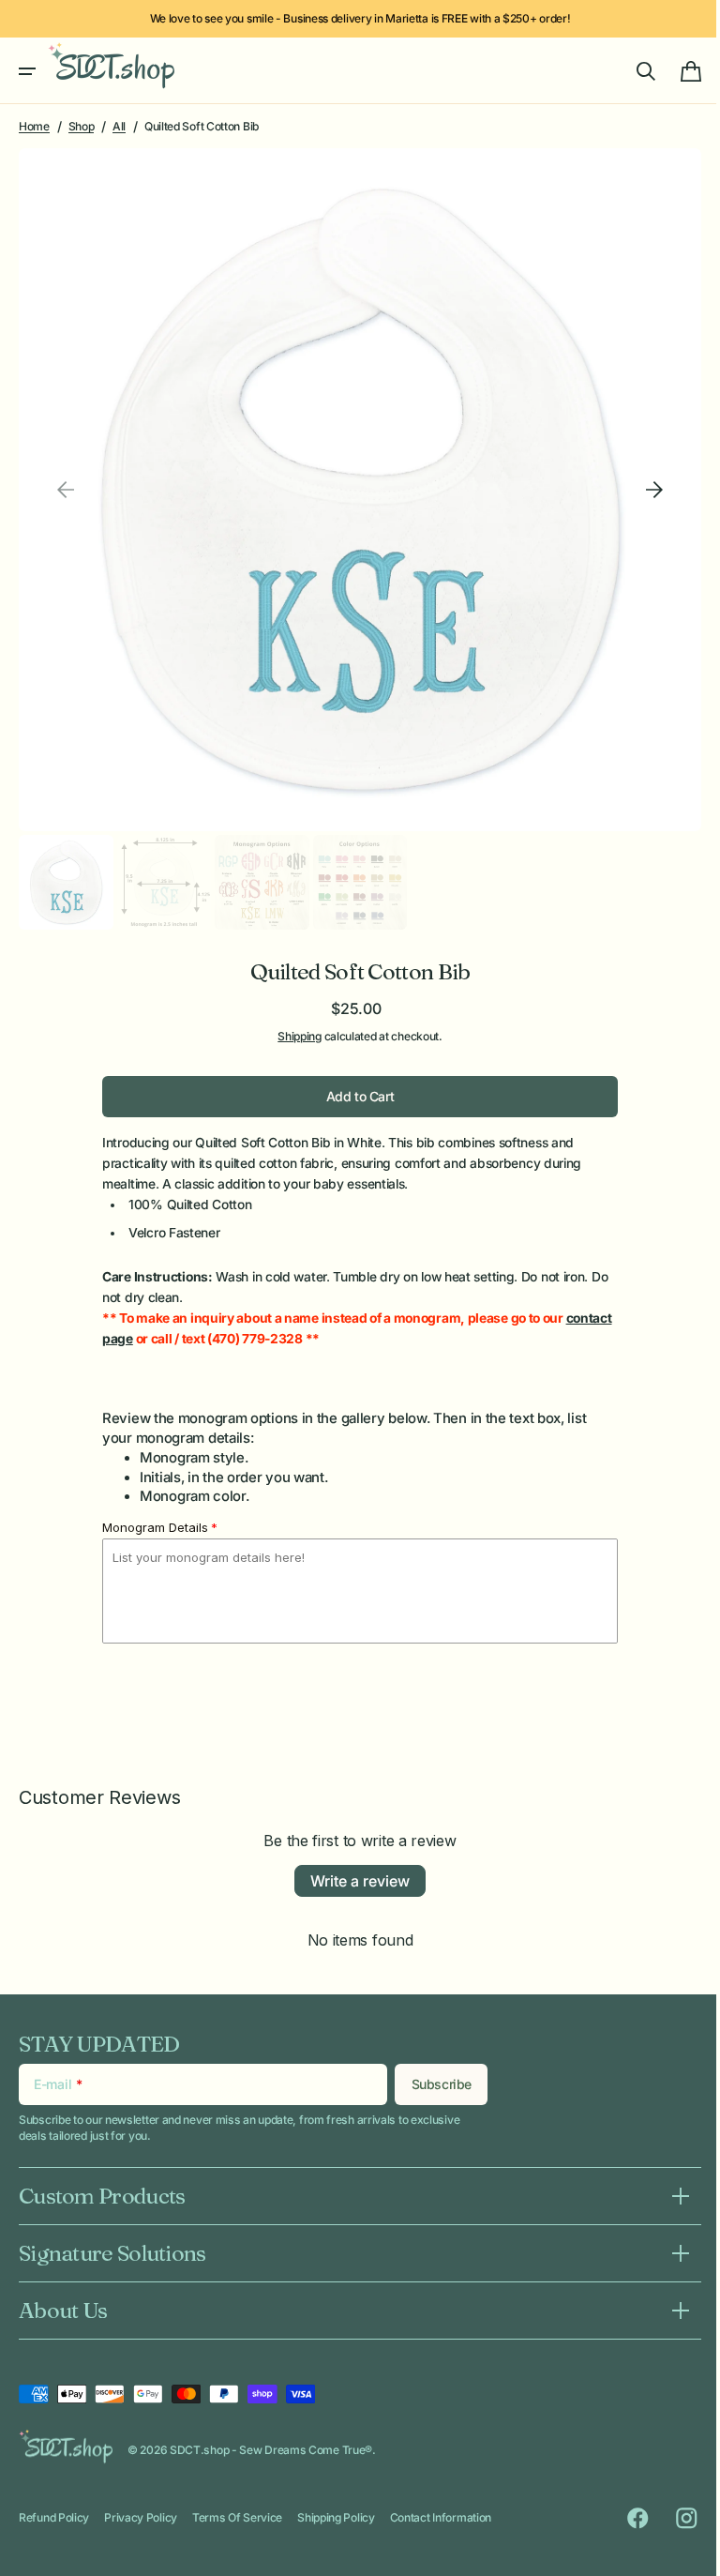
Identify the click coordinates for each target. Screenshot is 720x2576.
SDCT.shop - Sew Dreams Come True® (271, 2450)
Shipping (293, 1020)
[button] (27, 71)
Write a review (353, 1865)
